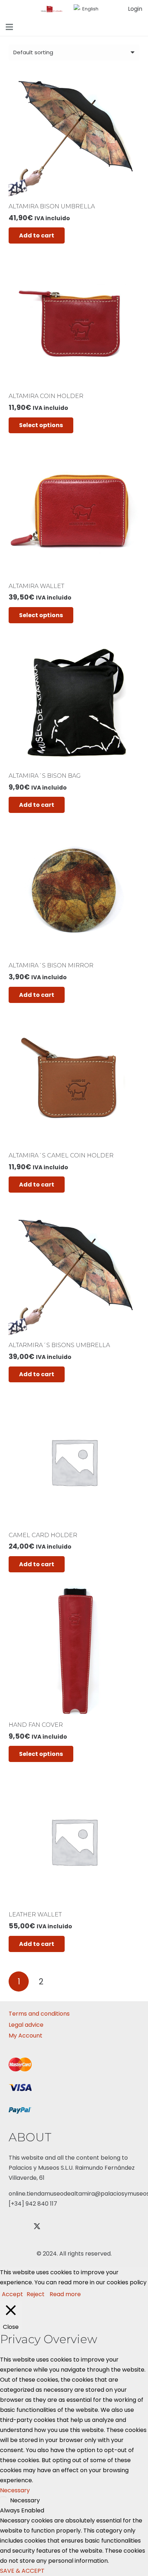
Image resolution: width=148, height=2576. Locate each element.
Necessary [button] (15, 2490)
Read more (65, 2294)
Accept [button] (12, 2294)
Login (135, 9)
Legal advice (26, 2025)
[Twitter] (37, 2226)
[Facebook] (18, 2226)
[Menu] (9, 27)
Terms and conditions (39, 2014)
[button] (89, 9)
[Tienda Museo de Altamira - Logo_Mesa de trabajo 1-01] (52, 9)
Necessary (25, 2500)
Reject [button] (36, 2294)
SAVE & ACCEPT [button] (22, 2571)
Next (64, 1981)
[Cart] (112, 9)
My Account (26, 2036)
